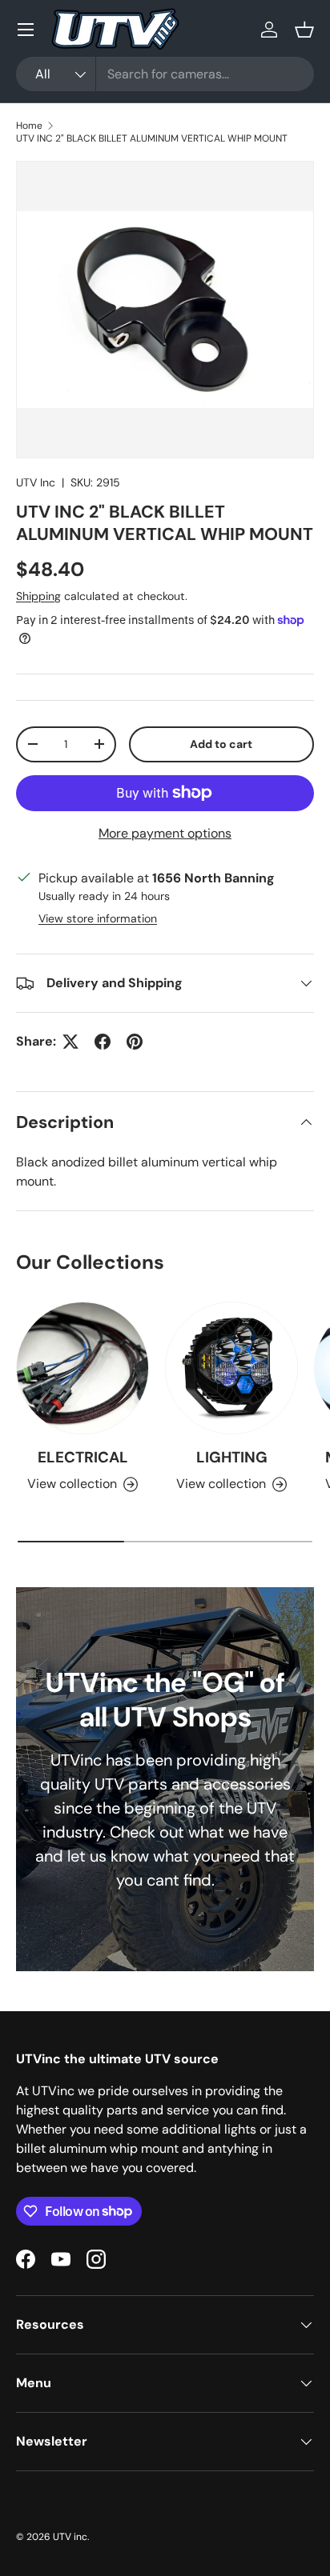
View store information (98, 918)
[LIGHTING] (231, 1368)
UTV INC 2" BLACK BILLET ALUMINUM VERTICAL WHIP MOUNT (152, 138)
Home (29, 126)
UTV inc (70, 2537)
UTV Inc (36, 482)
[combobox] (165, 74)
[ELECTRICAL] (82, 1368)
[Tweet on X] (70, 1042)
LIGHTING (232, 1457)
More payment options (165, 833)
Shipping (38, 596)
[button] (304, 30)
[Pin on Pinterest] (135, 1042)
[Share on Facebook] (103, 1042)
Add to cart (221, 744)
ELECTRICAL (83, 1457)
